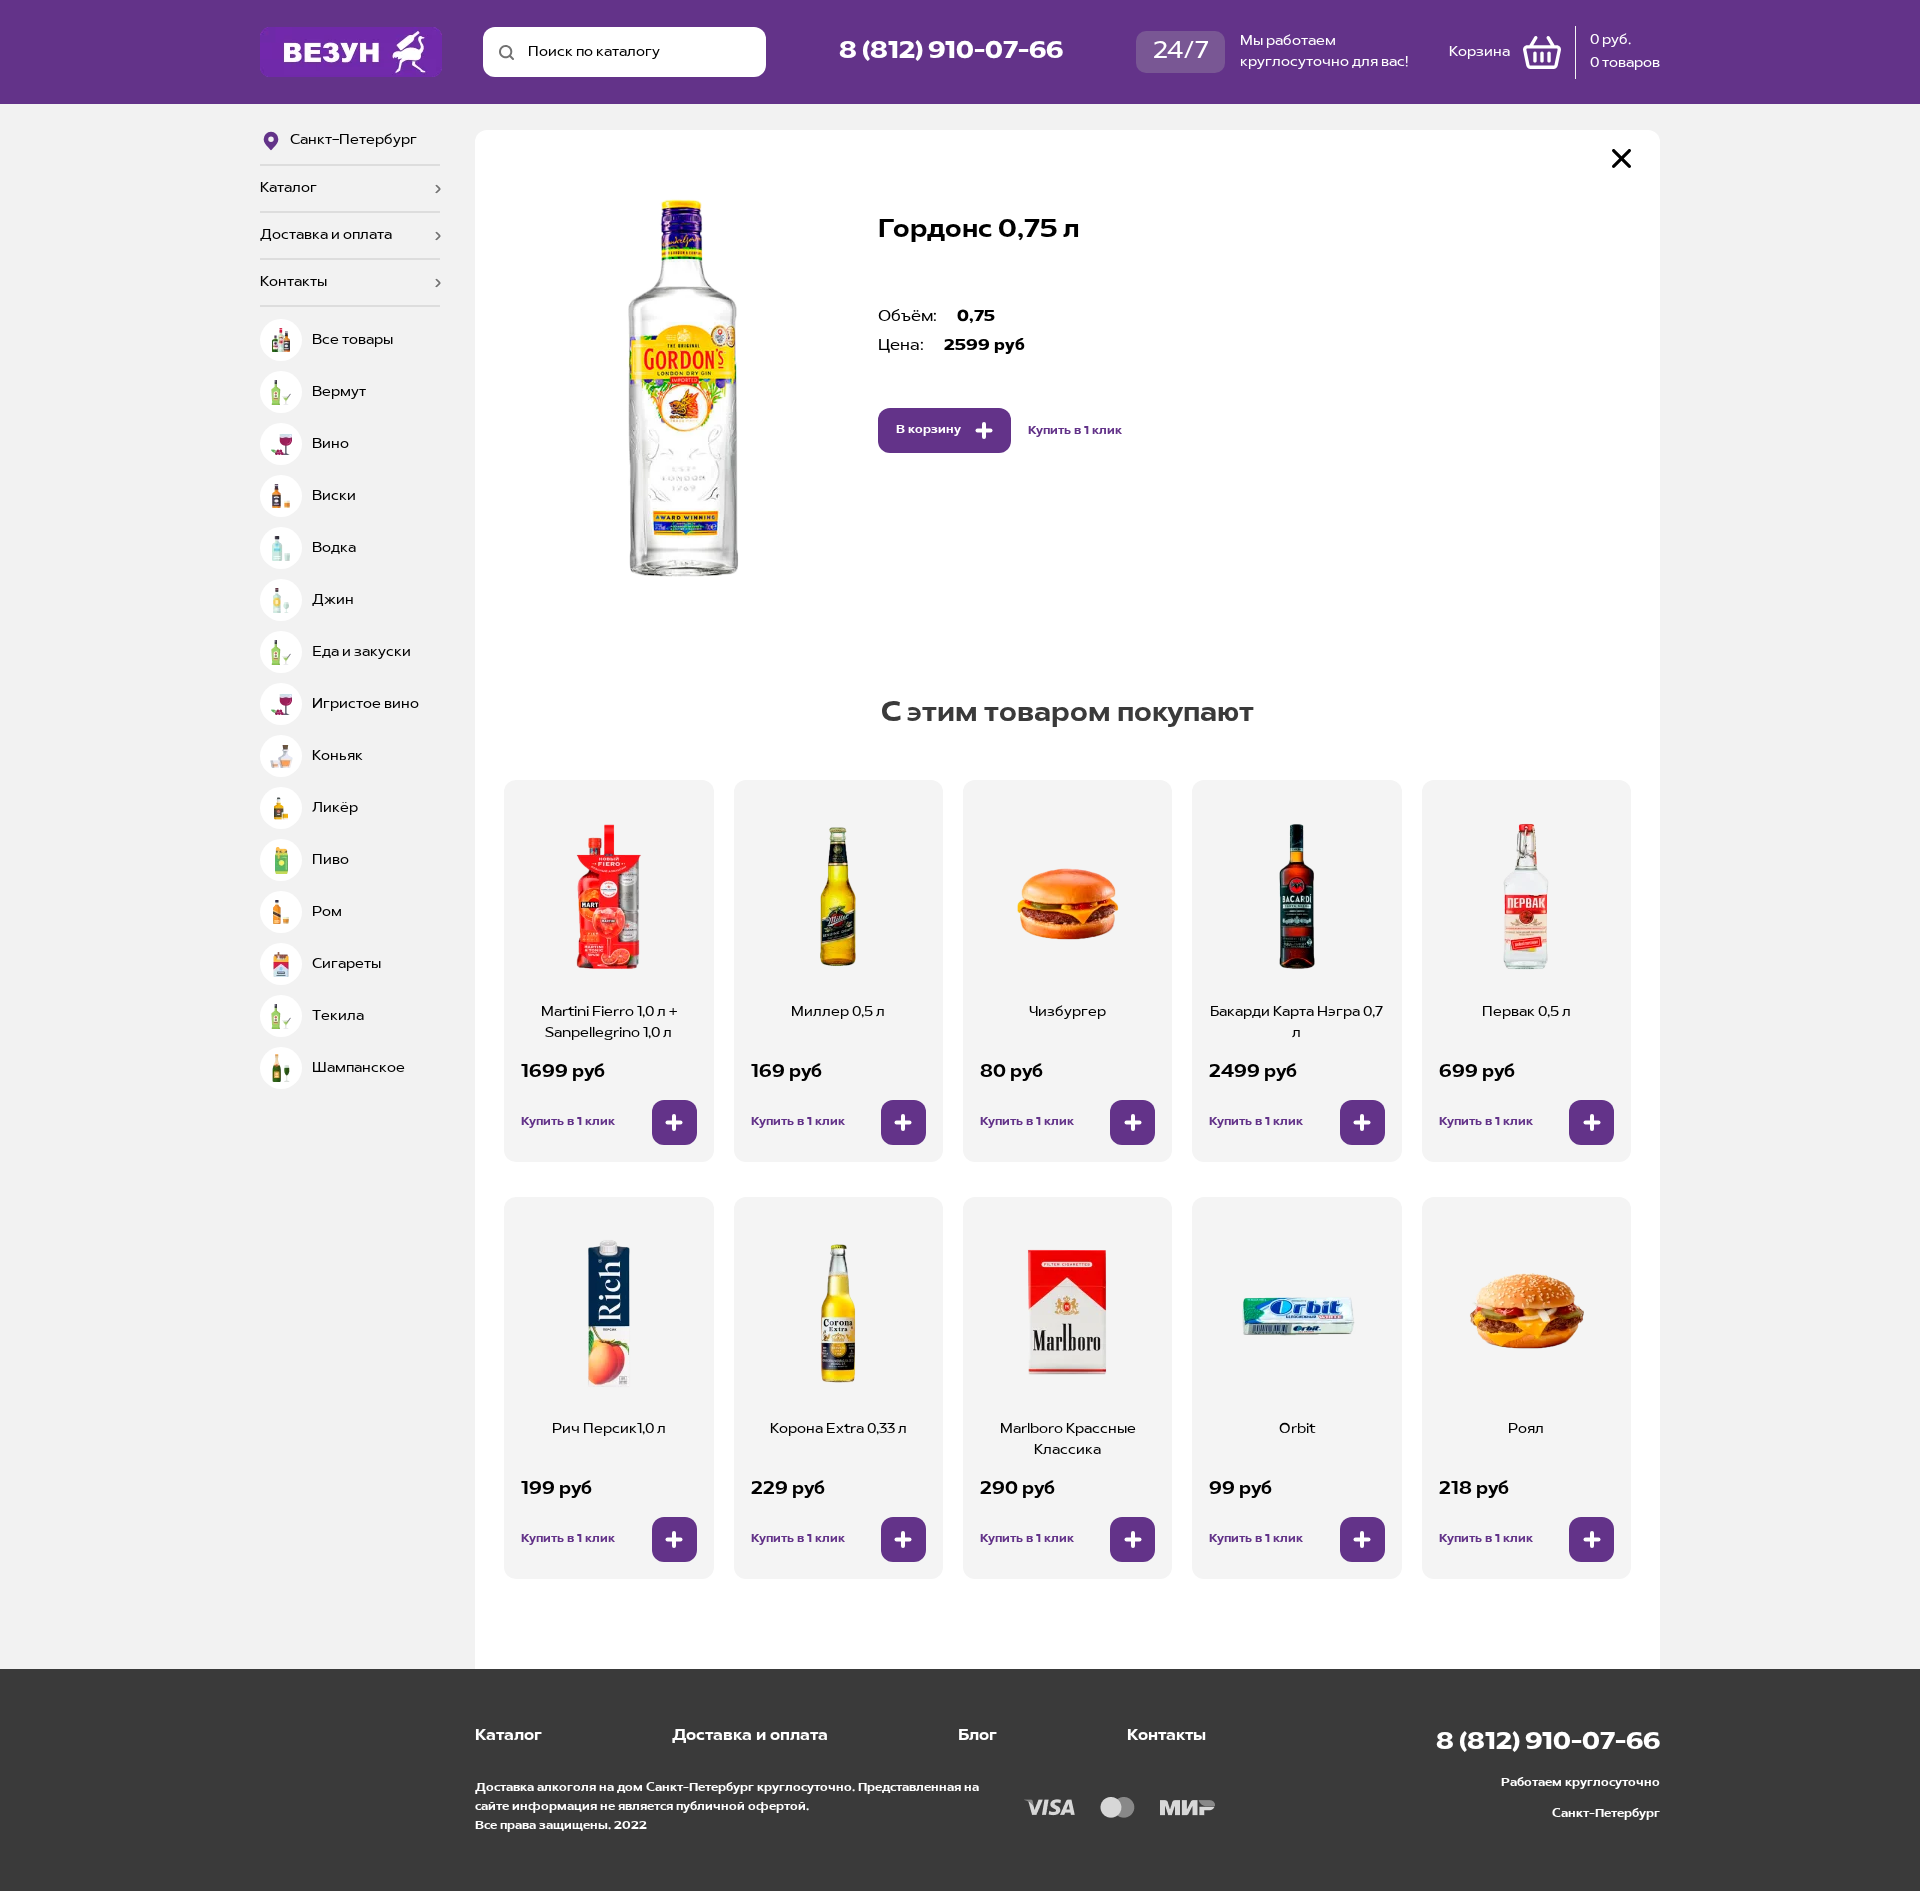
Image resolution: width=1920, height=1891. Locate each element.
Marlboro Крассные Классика (1068, 1439)
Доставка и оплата (326, 235)
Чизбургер (1067, 1012)
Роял (1526, 1429)
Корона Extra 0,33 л (838, 1429)
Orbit (1297, 1429)
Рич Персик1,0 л (609, 1429)
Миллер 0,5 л (838, 1012)
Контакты (293, 282)
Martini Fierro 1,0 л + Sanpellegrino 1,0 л (609, 1022)
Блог (977, 1736)
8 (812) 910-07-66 (951, 52)
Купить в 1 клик (1075, 431)
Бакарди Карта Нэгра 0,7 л (1296, 1022)
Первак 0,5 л (1526, 1012)
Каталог (288, 188)
